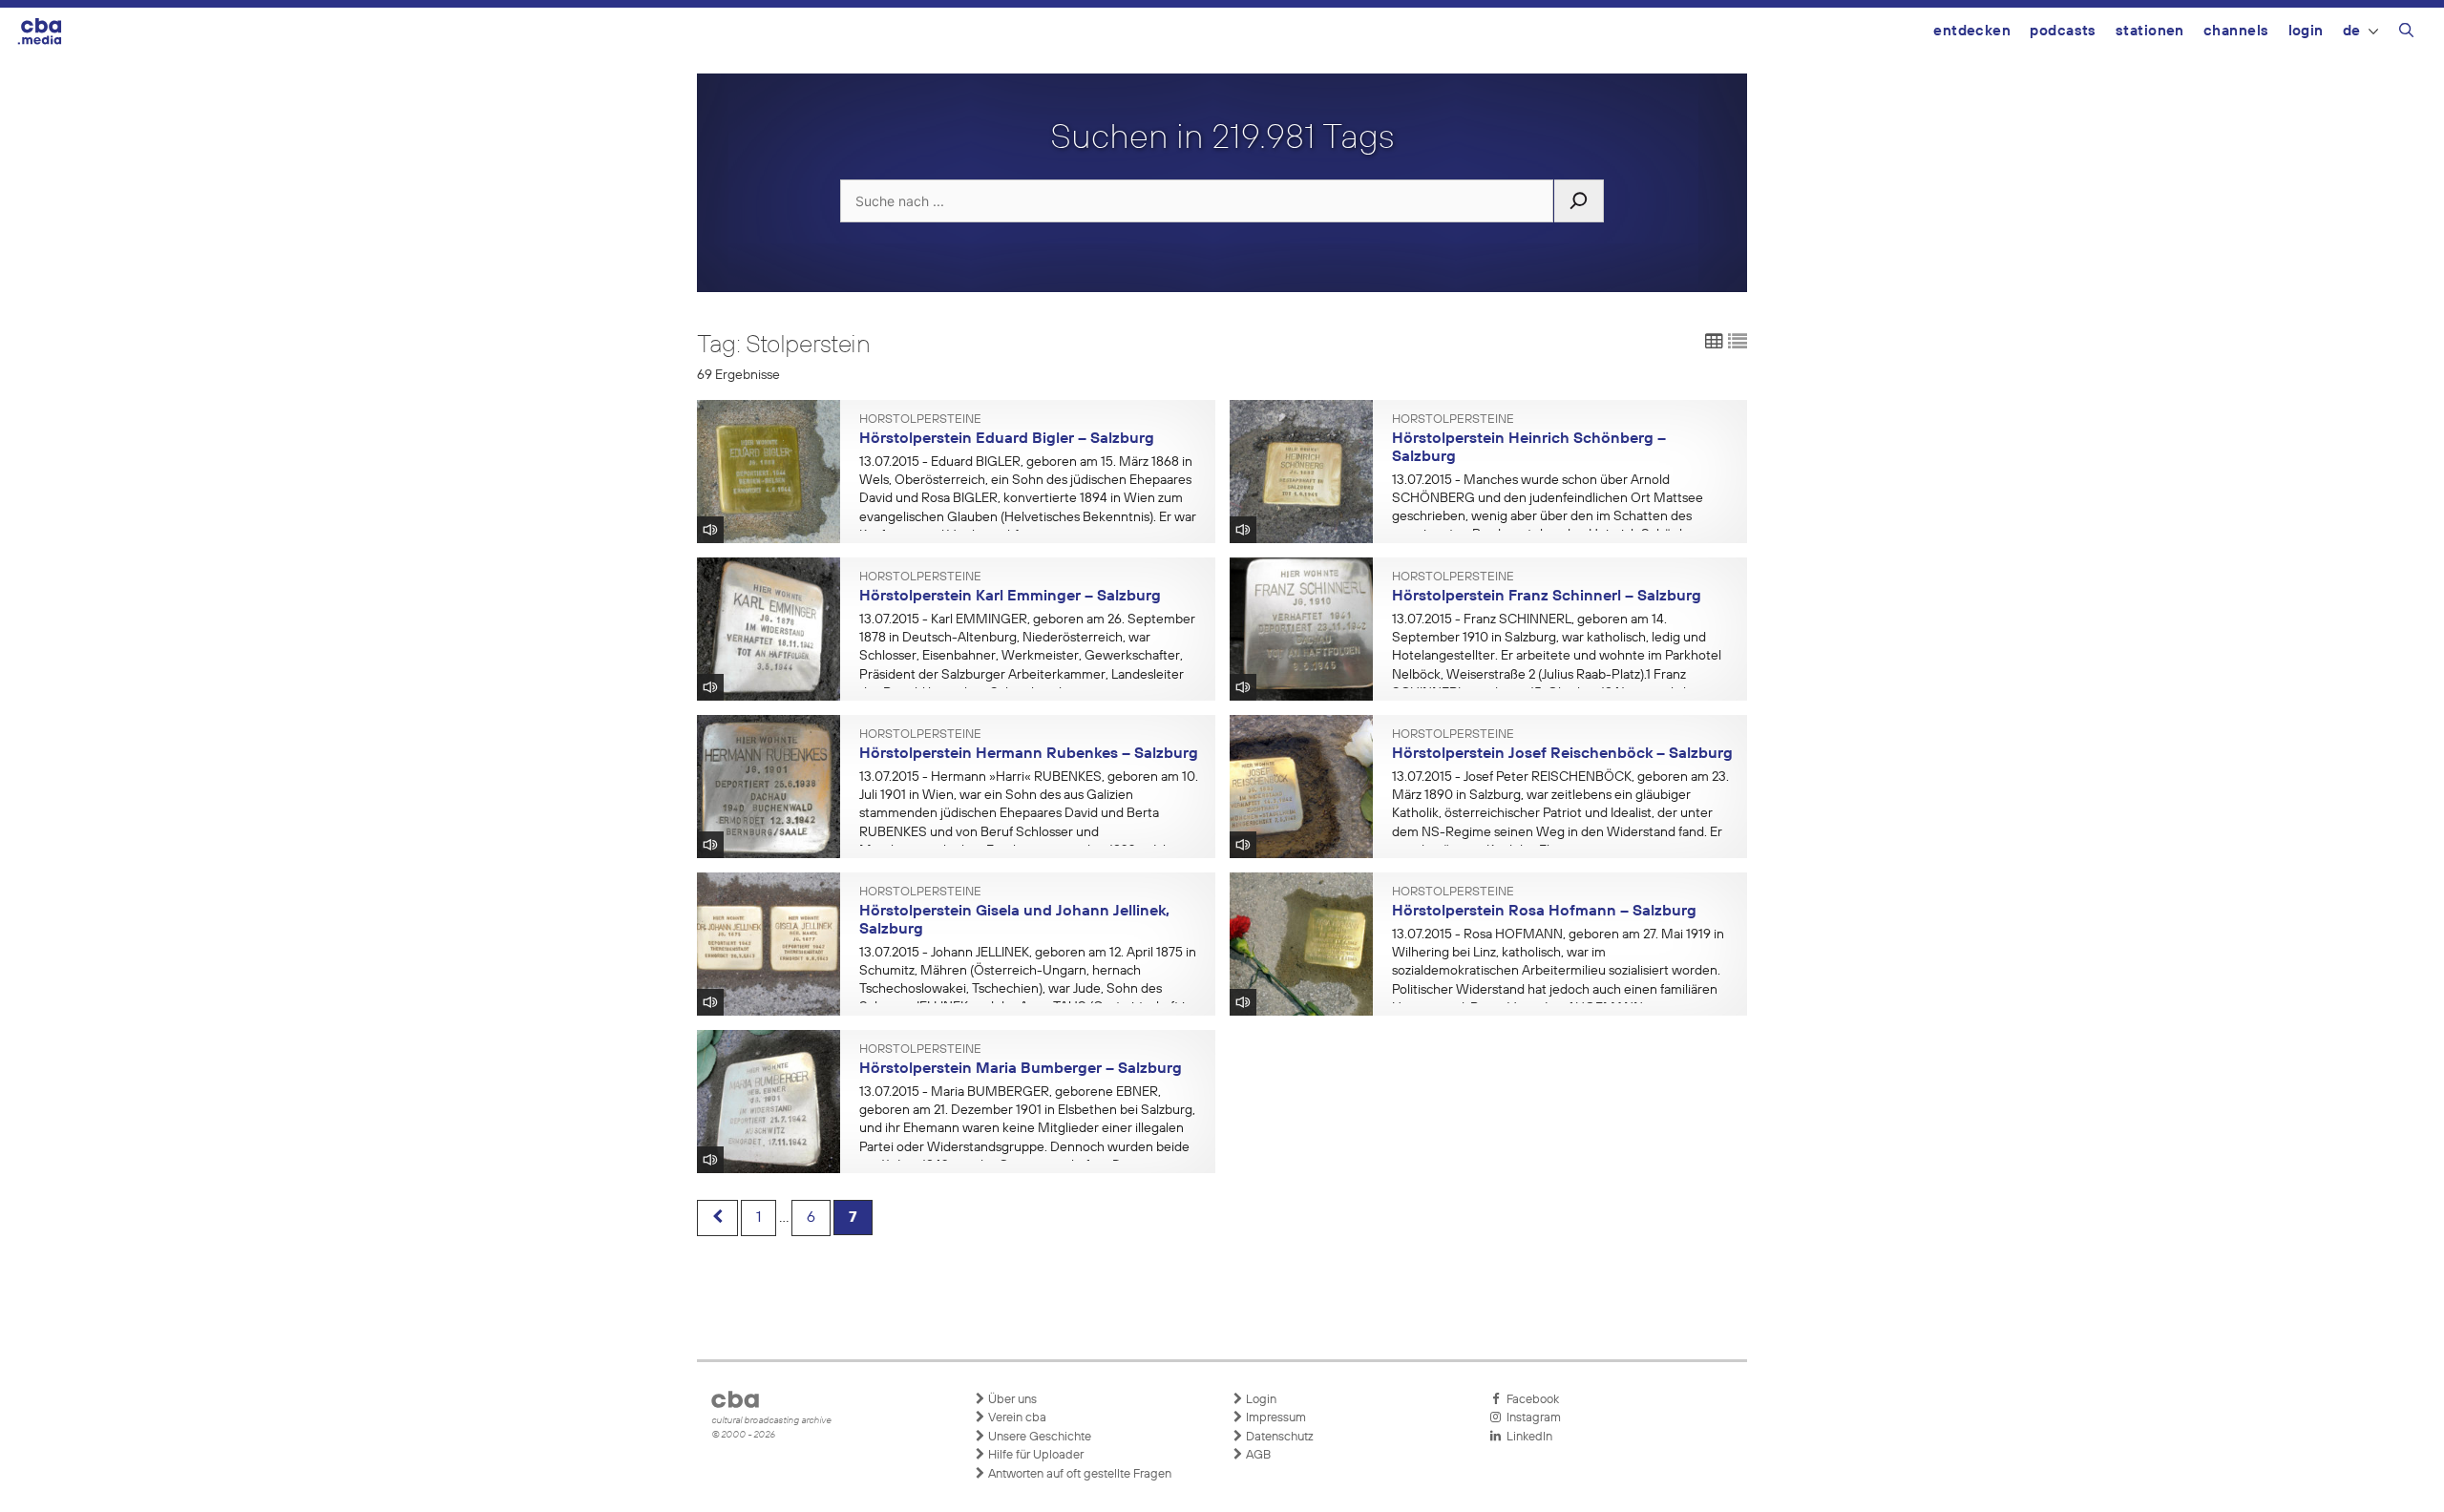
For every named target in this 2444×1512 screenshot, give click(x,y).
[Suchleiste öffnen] (2406, 33)
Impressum (1275, 1418)
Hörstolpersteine (920, 420)
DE (2352, 31)
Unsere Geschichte (1038, 1437)
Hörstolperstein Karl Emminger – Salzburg (1010, 597)
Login (2306, 31)
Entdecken (1972, 31)
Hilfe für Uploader (1034, 1455)
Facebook (1530, 1400)
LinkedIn (1527, 1437)
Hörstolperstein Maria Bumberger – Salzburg (1021, 1069)
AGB (1257, 1455)
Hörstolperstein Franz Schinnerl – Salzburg (1547, 597)
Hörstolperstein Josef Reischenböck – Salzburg (1562, 754)
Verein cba (1016, 1418)
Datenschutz (1278, 1437)
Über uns (1011, 1400)
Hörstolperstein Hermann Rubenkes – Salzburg (1029, 754)
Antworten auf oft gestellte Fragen (1078, 1474)
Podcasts (2063, 31)
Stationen (2150, 31)
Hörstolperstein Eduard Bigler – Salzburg (1007, 439)
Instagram (1531, 1418)
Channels (2236, 31)
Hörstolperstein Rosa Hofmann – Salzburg (1544, 912)
